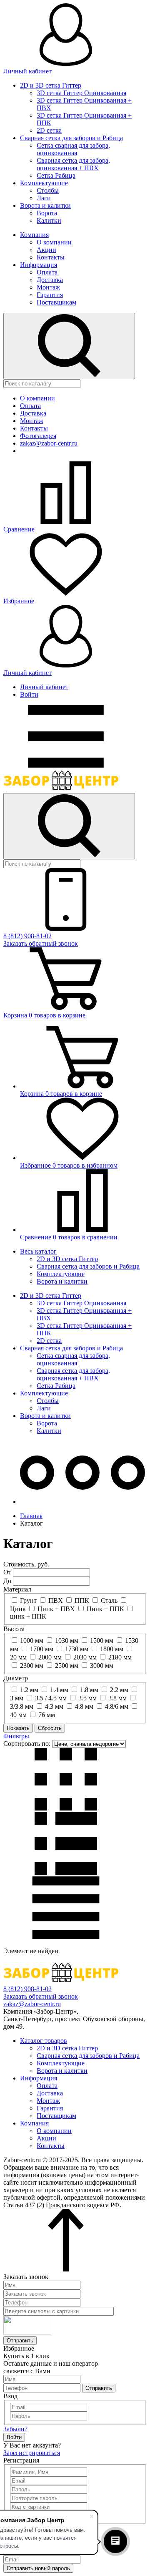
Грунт (28, 1600)
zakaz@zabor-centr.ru (49, 443)
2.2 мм (119, 1690)
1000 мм (32, 1641)
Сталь (109, 1600)
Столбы (48, 190)
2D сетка (49, 130)
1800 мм (112, 1649)
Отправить (20, 2341)
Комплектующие (44, 183)
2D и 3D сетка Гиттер (51, 85)
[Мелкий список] (66, 1937)
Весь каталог (38, 1251)
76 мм (47, 1715)
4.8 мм (84, 1706)
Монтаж (48, 287)
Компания (34, 235)
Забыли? (15, 2429)
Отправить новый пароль (38, 2568)
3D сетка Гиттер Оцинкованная (81, 93)
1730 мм (77, 1649)
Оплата (47, 272)
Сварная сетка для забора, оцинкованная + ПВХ (73, 164)
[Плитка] (66, 1808)
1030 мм (67, 1641)
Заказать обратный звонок (41, 943)
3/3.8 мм (22, 1706)
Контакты (51, 257)
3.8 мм (117, 1698)
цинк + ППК (28, 1616)
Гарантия (50, 295)
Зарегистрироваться (32, 2453)
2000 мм (50, 1657)
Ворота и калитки (45, 205)
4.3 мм (54, 1706)
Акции (46, 250)
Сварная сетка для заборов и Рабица (71, 138)
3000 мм (102, 1666)
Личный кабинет (44, 687)
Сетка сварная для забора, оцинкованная (73, 149)
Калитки (49, 220)
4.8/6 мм (117, 1706)
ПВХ (56, 1600)
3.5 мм (87, 1698)
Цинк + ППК (105, 1609)
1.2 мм (29, 1690)
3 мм (17, 1698)
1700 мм (42, 1649)
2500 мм (67, 1666)
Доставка (50, 280)
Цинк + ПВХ (56, 1609)
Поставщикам (56, 302)
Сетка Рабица (56, 175)
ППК (82, 1600)
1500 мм (102, 1641)
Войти (29, 694)
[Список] (66, 1872)
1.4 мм (59, 1690)
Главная (31, 1516)
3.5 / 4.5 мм (51, 1698)
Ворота (47, 213)
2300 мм (32, 1666)
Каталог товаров (44, 2041)
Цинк (18, 1609)
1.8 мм (89, 1690)
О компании (54, 242)
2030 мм (85, 1657)
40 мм (18, 1715)
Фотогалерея (38, 436)
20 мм (18, 1657)
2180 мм (120, 1657)
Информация (39, 265)
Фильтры (16, 1736)
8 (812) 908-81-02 (27, 936)
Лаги (44, 198)
